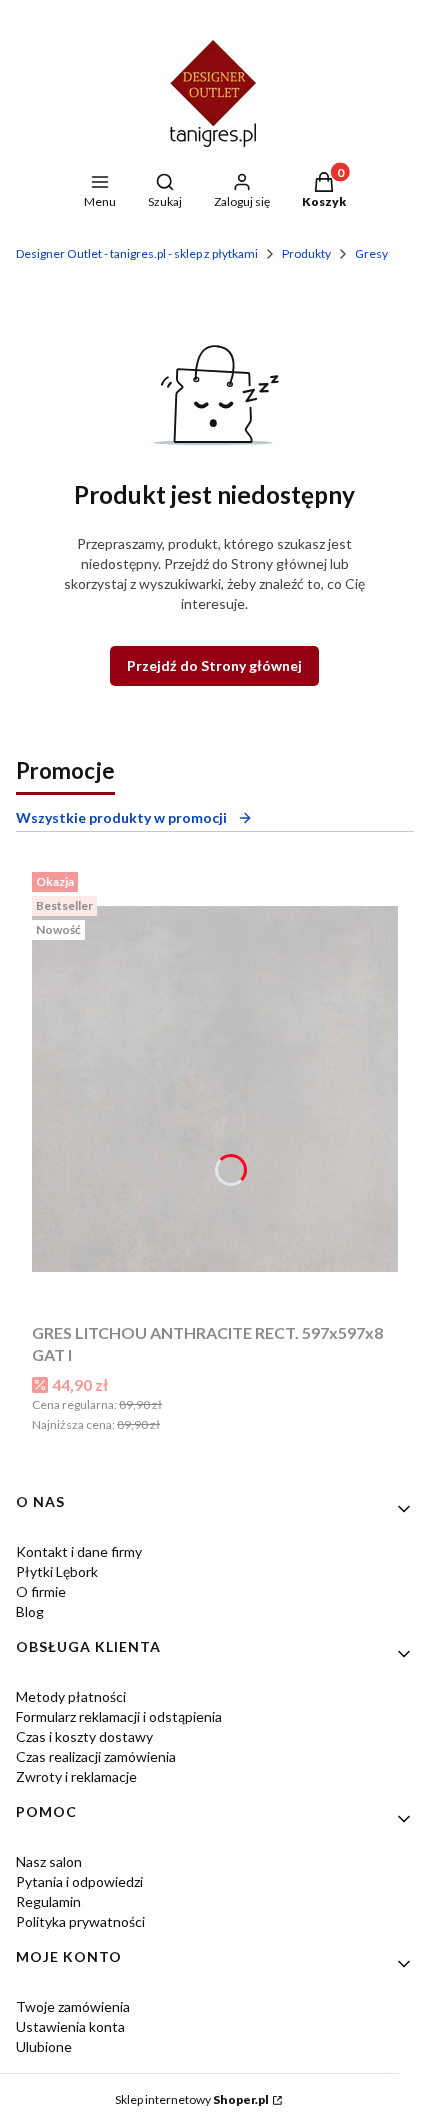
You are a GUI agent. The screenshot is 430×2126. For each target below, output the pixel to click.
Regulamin (48, 1901)
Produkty (306, 253)
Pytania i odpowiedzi (79, 1881)
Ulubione (44, 2046)
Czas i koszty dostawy (84, 1736)
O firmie (41, 1591)
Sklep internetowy (192, 2099)
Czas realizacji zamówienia (96, 1756)
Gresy (371, 253)
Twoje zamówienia (73, 2006)
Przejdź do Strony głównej (214, 665)
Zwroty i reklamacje (76, 1776)
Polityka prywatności (80, 1921)
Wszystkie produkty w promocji (121, 817)
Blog (30, 1611)
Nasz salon (49, 1861)
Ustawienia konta (70, 2026)
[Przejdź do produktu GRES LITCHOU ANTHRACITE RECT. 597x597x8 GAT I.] (215, 1089)
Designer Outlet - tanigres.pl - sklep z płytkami (137, 253)
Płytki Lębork (57, 1571)
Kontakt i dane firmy (79, 1551)
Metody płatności (71, 1696)
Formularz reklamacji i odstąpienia (119, 1716)
